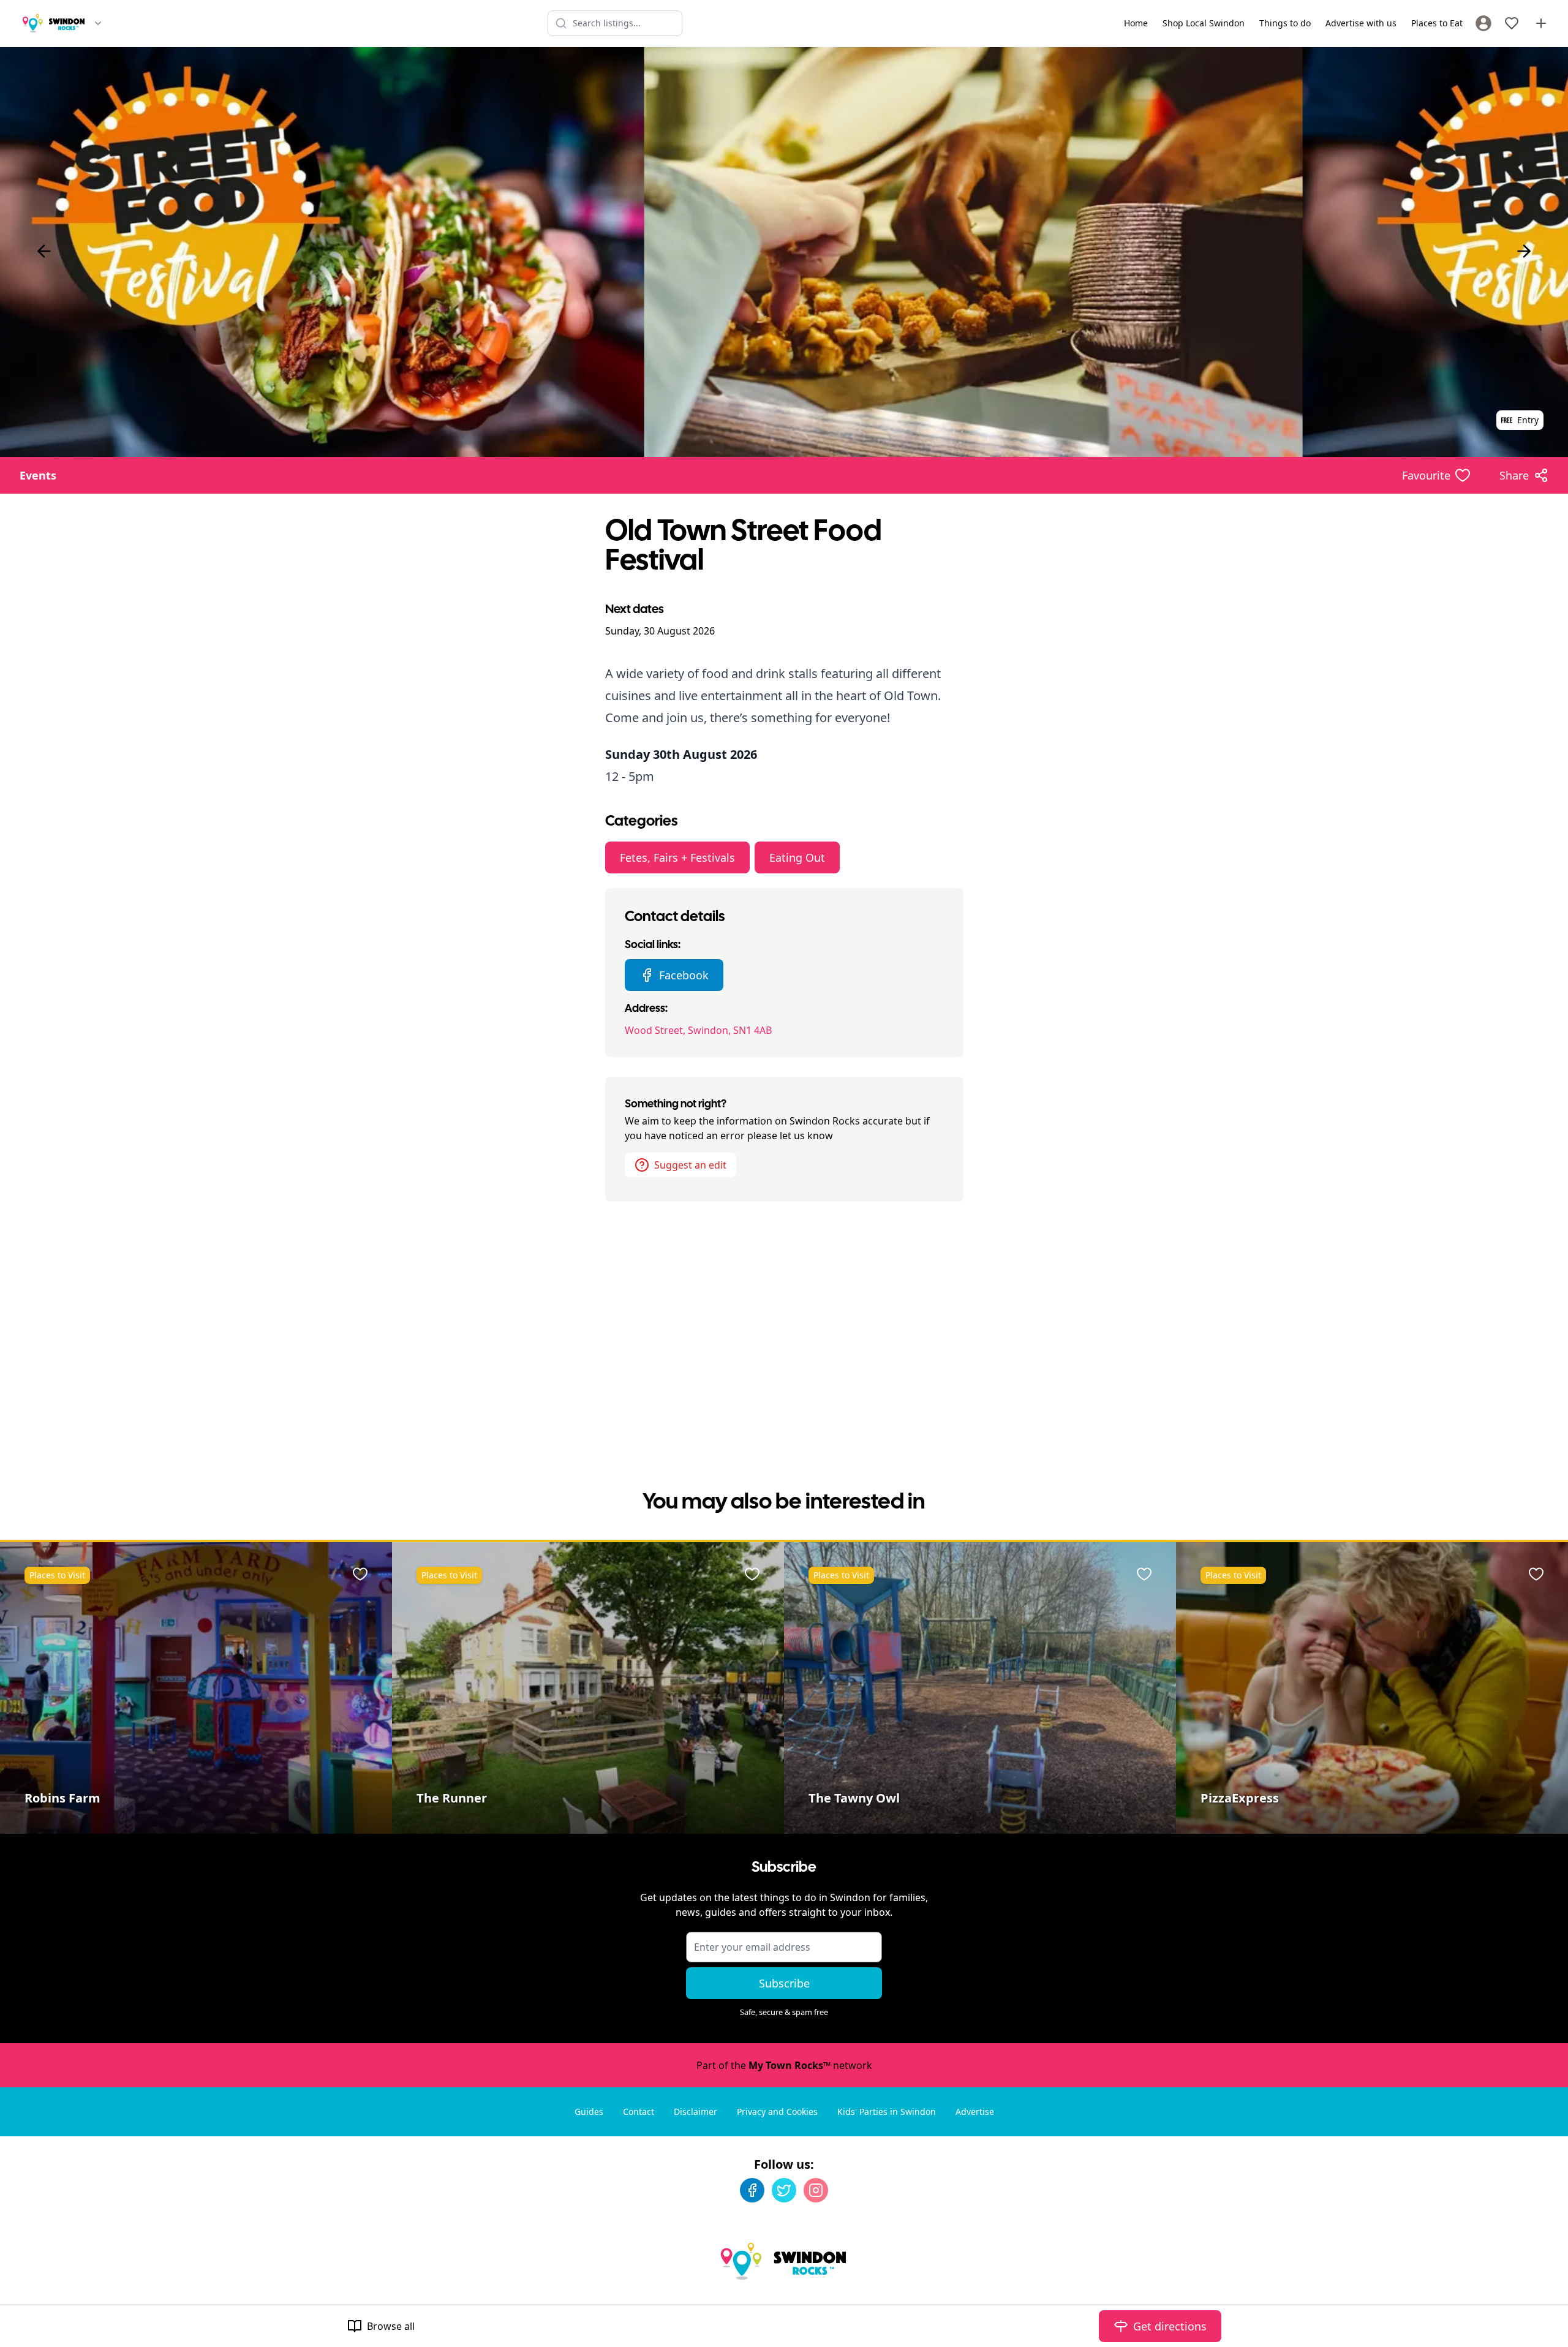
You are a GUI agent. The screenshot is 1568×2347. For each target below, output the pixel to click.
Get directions (1170, 2326)
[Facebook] (752, 2190)
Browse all (391, 2326)
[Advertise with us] (1541, 23)
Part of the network (784, 2065)
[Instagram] (816, 2190)
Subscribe (784, 1983)
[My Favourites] (1512, 23)
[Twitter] (784, 2190)
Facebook (684, 975)
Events (38, 475)
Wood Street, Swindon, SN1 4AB (698, 1030)
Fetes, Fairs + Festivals (677, 857)
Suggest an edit (690, 1165)
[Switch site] (98, 23)
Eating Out (797, 857)
